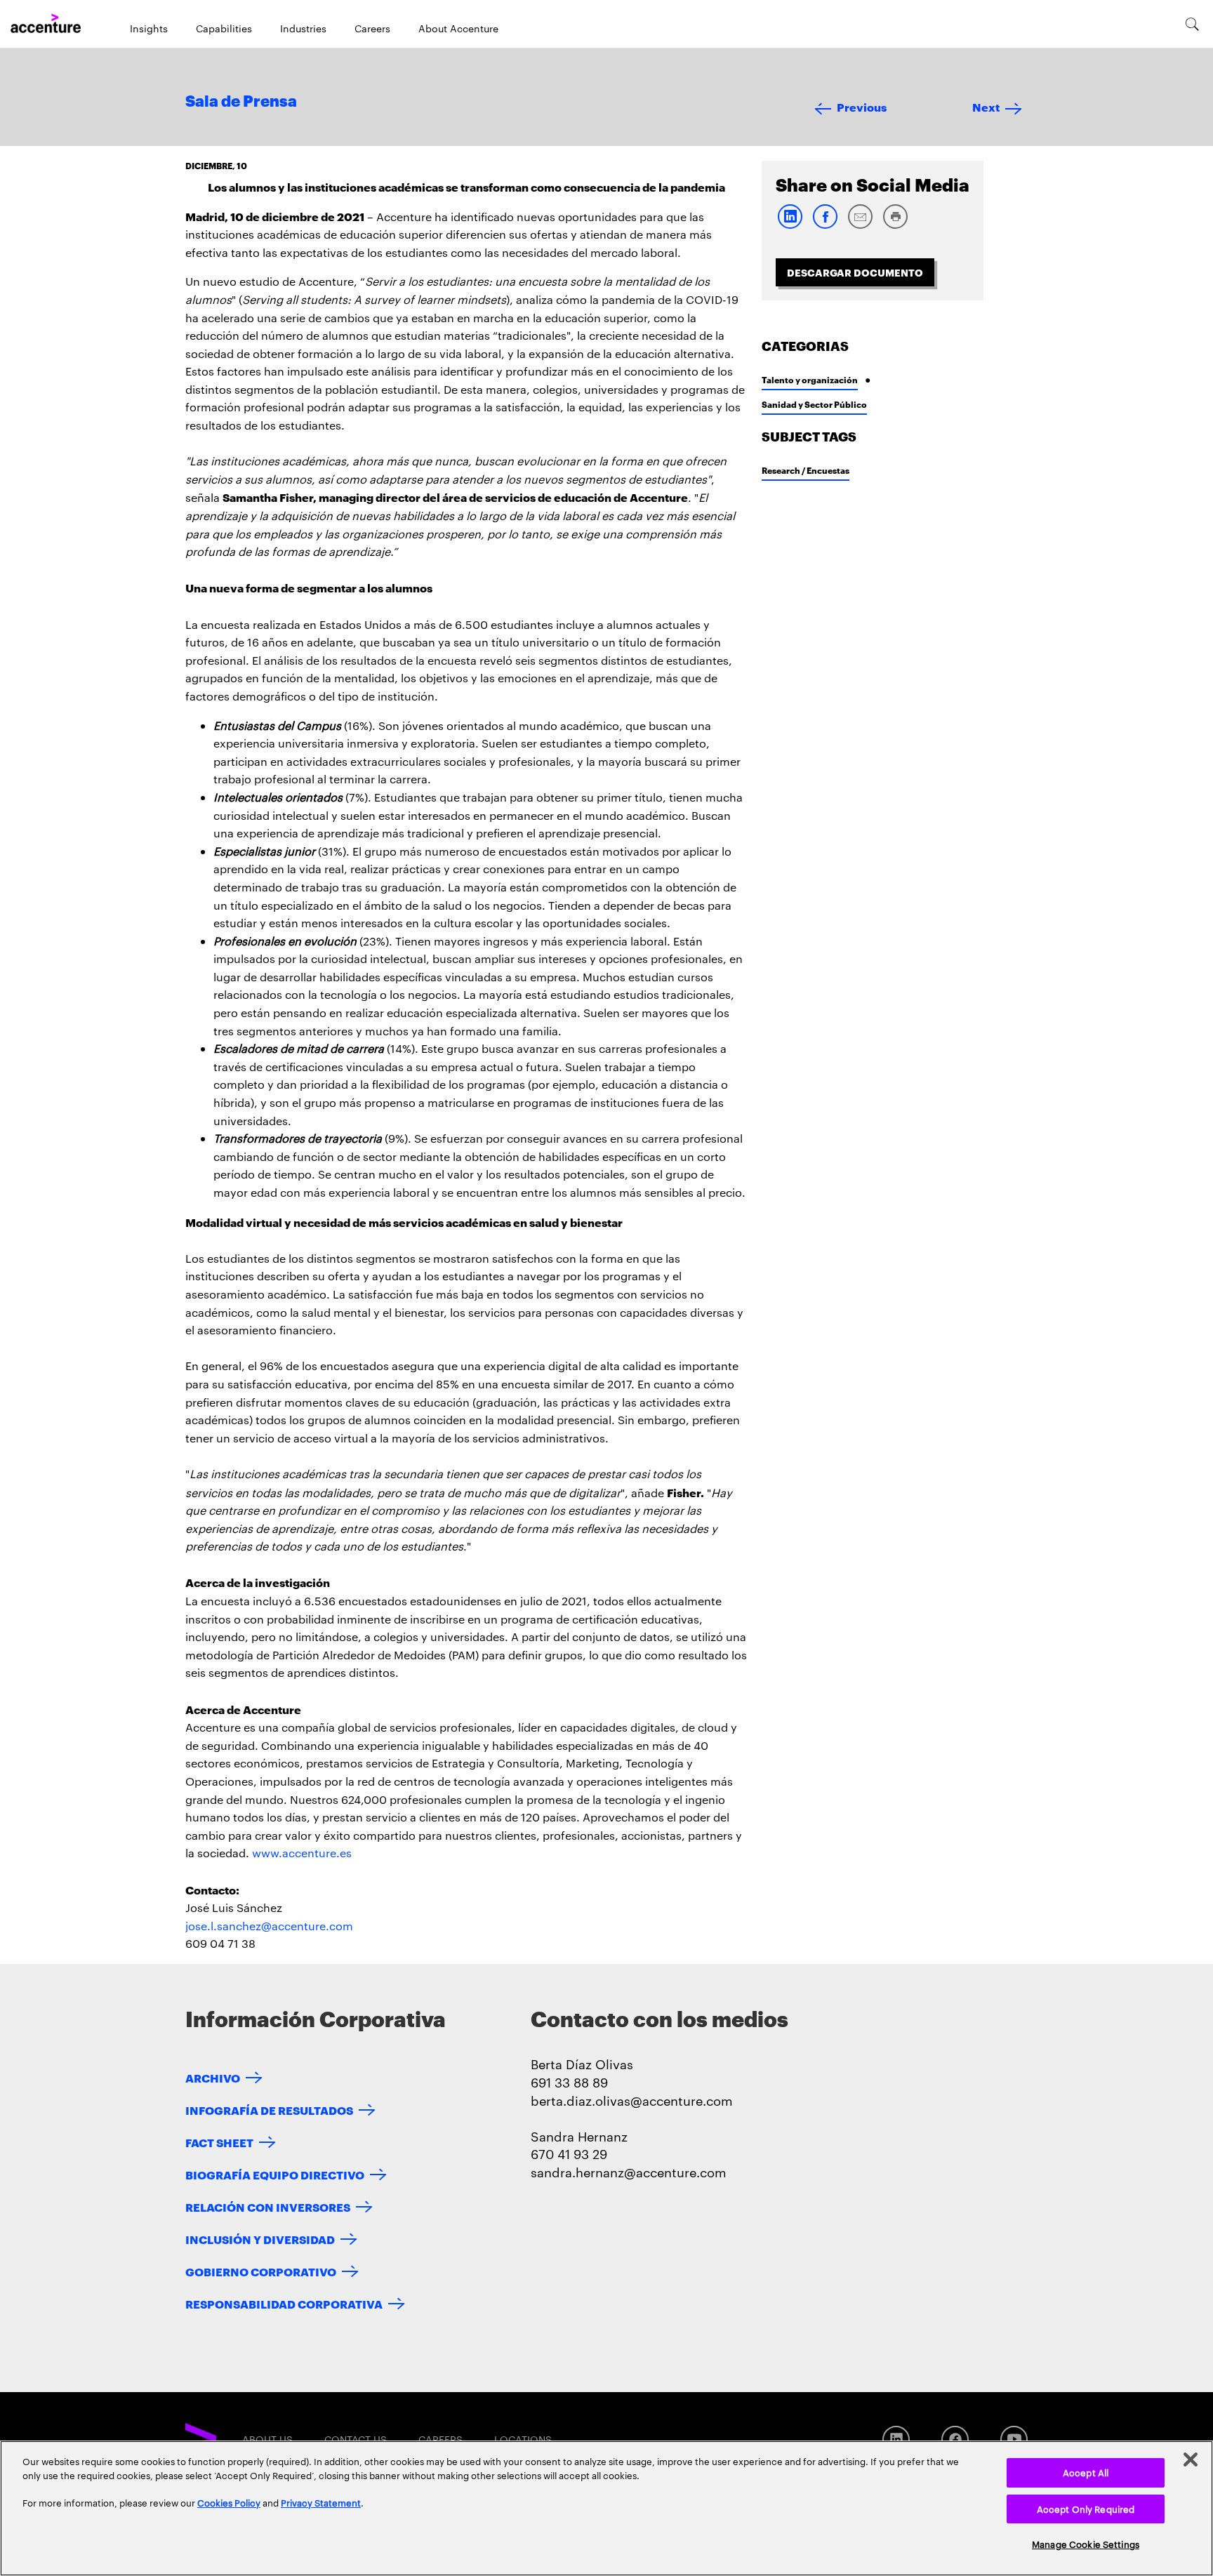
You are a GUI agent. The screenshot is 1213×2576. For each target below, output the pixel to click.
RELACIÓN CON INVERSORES (268, 2206)
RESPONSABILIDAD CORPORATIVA (284, 2303)
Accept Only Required (1086, 2509)
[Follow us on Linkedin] (896, 2439)
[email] (860, 226)
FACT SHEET (219, 2142)
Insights (149, 28)
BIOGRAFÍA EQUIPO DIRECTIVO (275, 2174)
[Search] (1192, 24)
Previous (862, 106)
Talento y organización (810, 379)
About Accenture (458, 28)
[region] (606, 2508)
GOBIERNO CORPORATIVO (261, 2271)
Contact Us (356, 2439)
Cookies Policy (229, 2502)
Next (986, 106)
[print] (895, 226)
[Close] (1191, 2459)
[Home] (46, 24)
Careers (372, 28)
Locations (523, 2439)
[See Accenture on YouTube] (1014, 2439)
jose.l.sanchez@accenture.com (269, 1926)
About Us (267, 2439)
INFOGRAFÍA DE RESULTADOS (269, 2110)
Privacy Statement (321, 2502)
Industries (303, 28)
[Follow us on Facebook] (955, 2439)
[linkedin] (790, 226)
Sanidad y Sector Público (814, 404)
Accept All (1086, 2472)
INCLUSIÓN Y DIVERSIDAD (260, 2239)
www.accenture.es (302, 1853)
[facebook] (825, 226)
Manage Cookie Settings (1086, 2544)
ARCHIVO (213, 2077)
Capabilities (224, 28)
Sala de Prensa (241, 102)
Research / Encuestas (806, 470)
